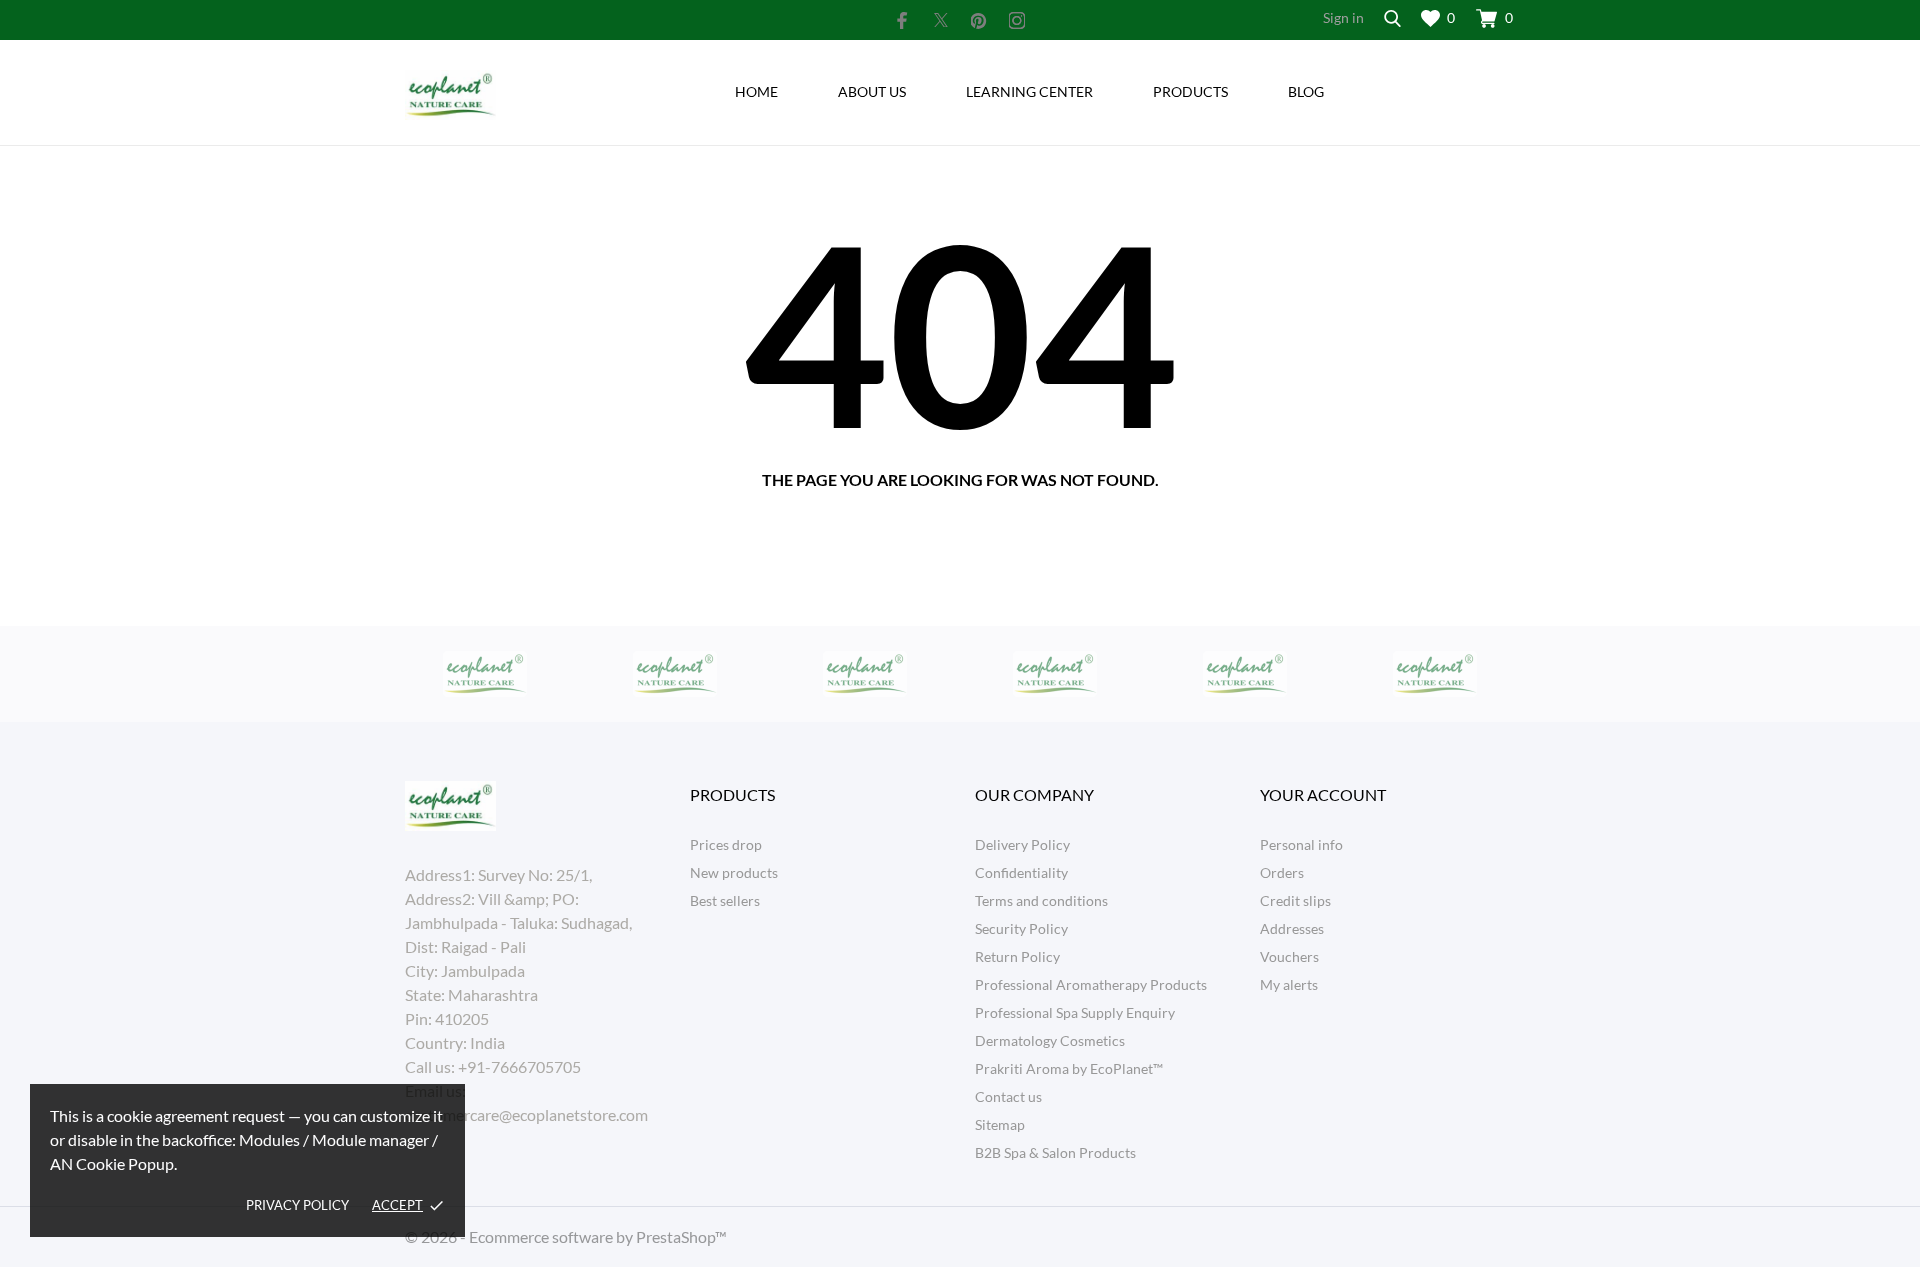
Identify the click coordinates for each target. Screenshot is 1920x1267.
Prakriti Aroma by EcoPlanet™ (1069, 1068)
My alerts (1289, 984)
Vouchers (1289, 956)
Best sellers (725, 900)
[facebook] (903, 20)
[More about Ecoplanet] (485, 674)
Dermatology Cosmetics (1050, 1040)
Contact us (1008, 1096)
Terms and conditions (1041, 900)
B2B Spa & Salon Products (1055, 1152)
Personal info (1301, 844)
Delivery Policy (1022, 844)
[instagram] (1017, 20)
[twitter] (941, 20)
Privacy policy (297, 1205)
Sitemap (1000, 1124)
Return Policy (1017, 956)
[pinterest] (979, 20)
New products (734, 872)
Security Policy (1021, 928)
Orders (1282, 872)
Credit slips (1295, 900)
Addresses (1292, 928)
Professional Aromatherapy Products (1091, 984)
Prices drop (726, 844)
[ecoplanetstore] (532, 95)
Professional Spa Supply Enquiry (1075, 1012)
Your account (1323, 794)
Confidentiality (1021, 872)
